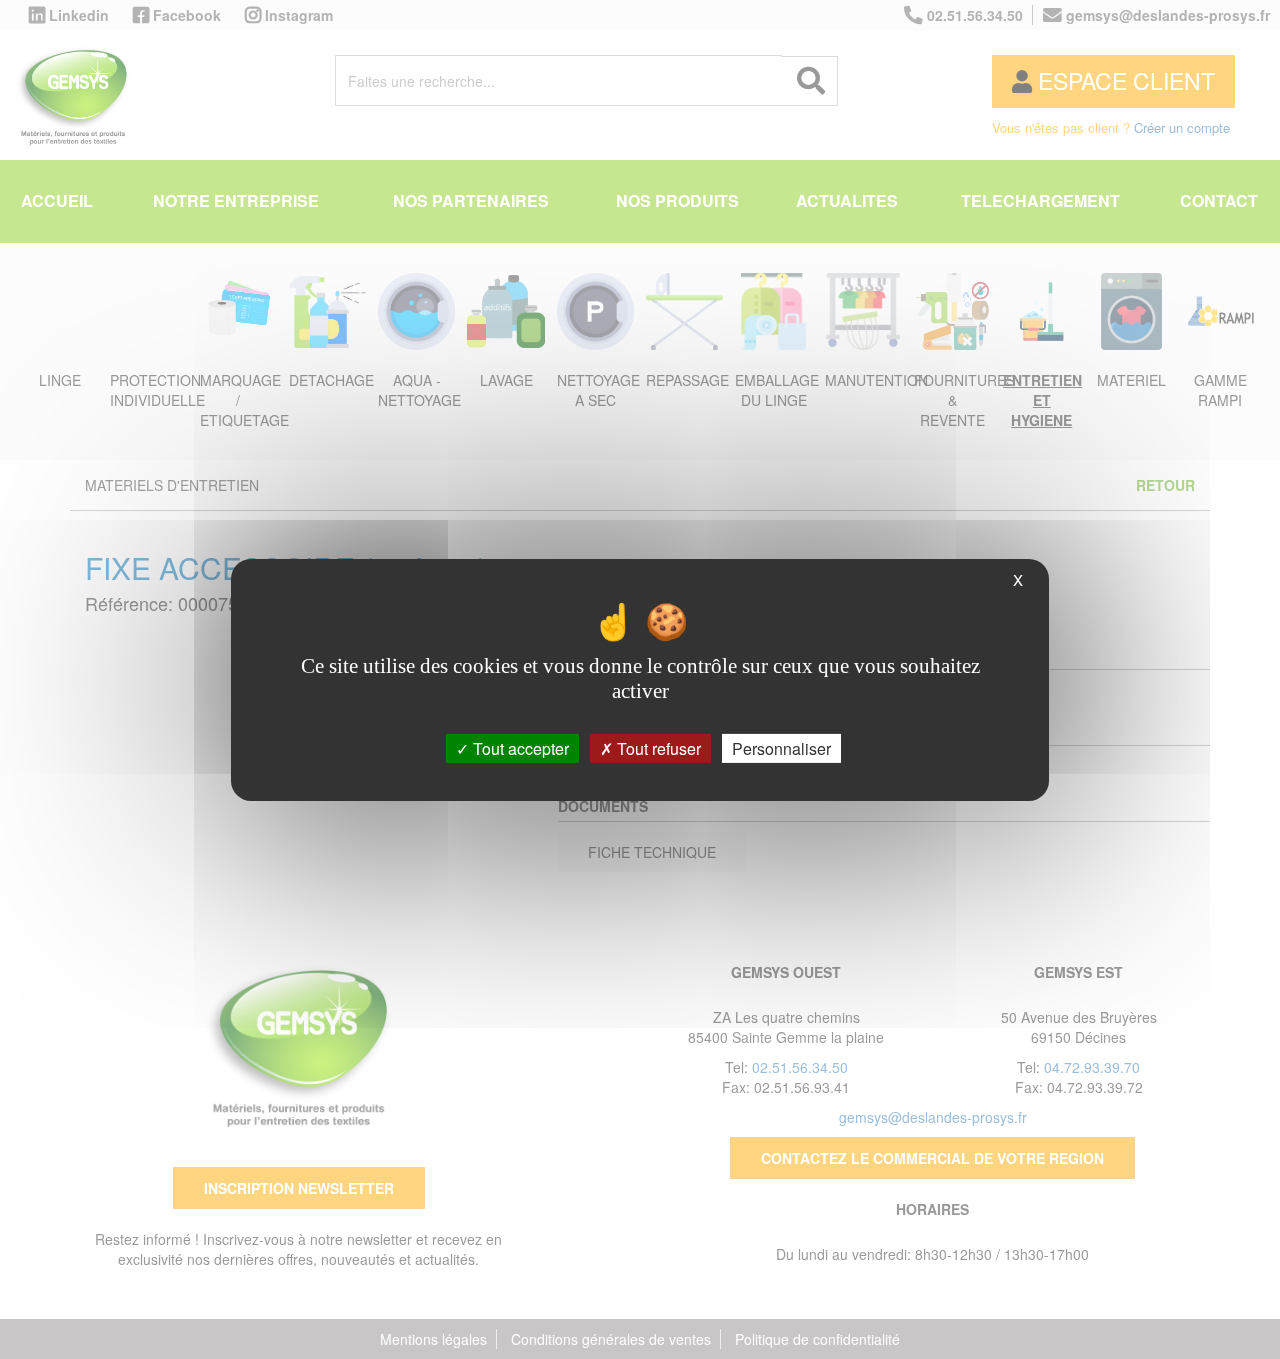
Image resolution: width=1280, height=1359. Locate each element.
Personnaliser (781, 747)
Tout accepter (519, 747)
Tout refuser (657, 747)
